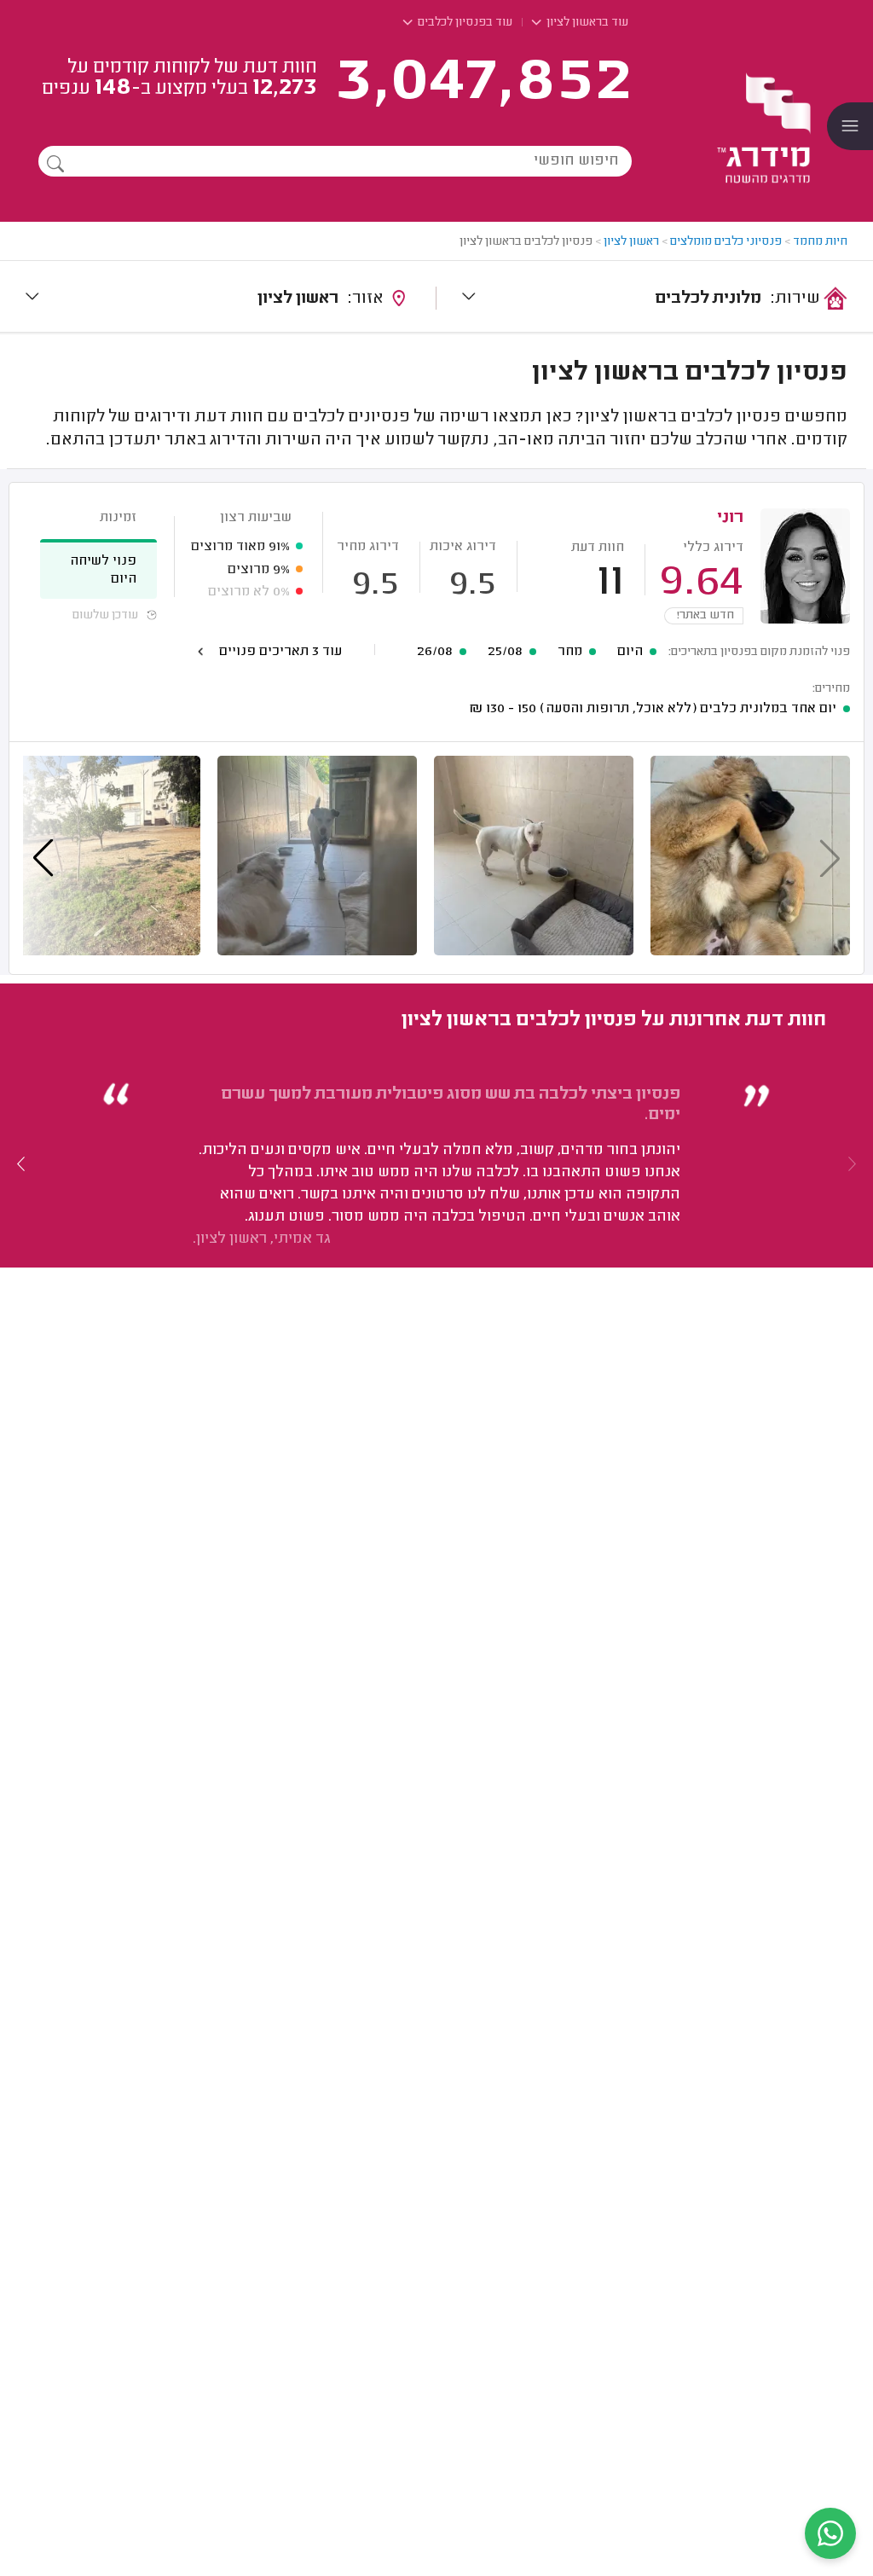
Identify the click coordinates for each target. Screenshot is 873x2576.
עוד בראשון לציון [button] (586, 23)
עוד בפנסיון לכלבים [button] (464, 23)
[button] (21, 1163)
